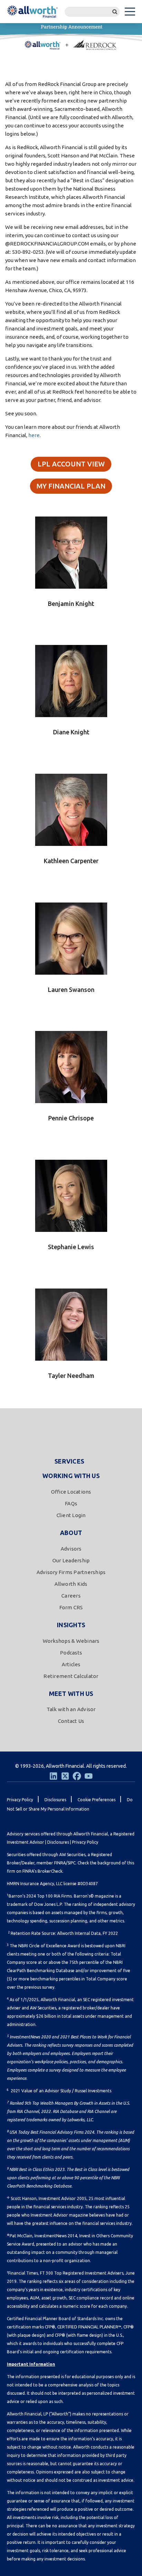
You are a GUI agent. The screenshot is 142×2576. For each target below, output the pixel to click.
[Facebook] (77, 1776)
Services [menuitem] (69, 1461)
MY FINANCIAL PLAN (71, 486)
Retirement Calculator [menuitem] (71, 1676)
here (34, 435)
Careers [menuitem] (71, 1596)
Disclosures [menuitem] (55, 1800)
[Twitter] (65, 1776)
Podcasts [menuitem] (71, 1653)
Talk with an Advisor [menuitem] (71, 1709)
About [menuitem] (71, 1533)
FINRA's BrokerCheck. (43, 1871)
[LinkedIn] (53, 1776)
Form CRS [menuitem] (71, 1607)
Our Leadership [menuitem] (71, 1560)
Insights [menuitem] (71, 1625)
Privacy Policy (85, 1842)
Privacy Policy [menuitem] (20, 1800)
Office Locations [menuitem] (71, 1492)
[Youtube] (89, 1776)
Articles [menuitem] (71, 1664)
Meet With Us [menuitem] (71, 1694)
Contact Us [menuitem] (71, 1721)
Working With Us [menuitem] (71, 1476)
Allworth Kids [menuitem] (71, 1584)
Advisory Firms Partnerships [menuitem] (71, 1572)
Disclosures (58, 1842)
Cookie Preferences (97, 1800)
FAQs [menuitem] (71, 1503)
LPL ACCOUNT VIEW (71, 464)
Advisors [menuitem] (71, 1549)
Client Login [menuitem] (71, 1515)
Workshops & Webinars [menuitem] (71, 1641)
